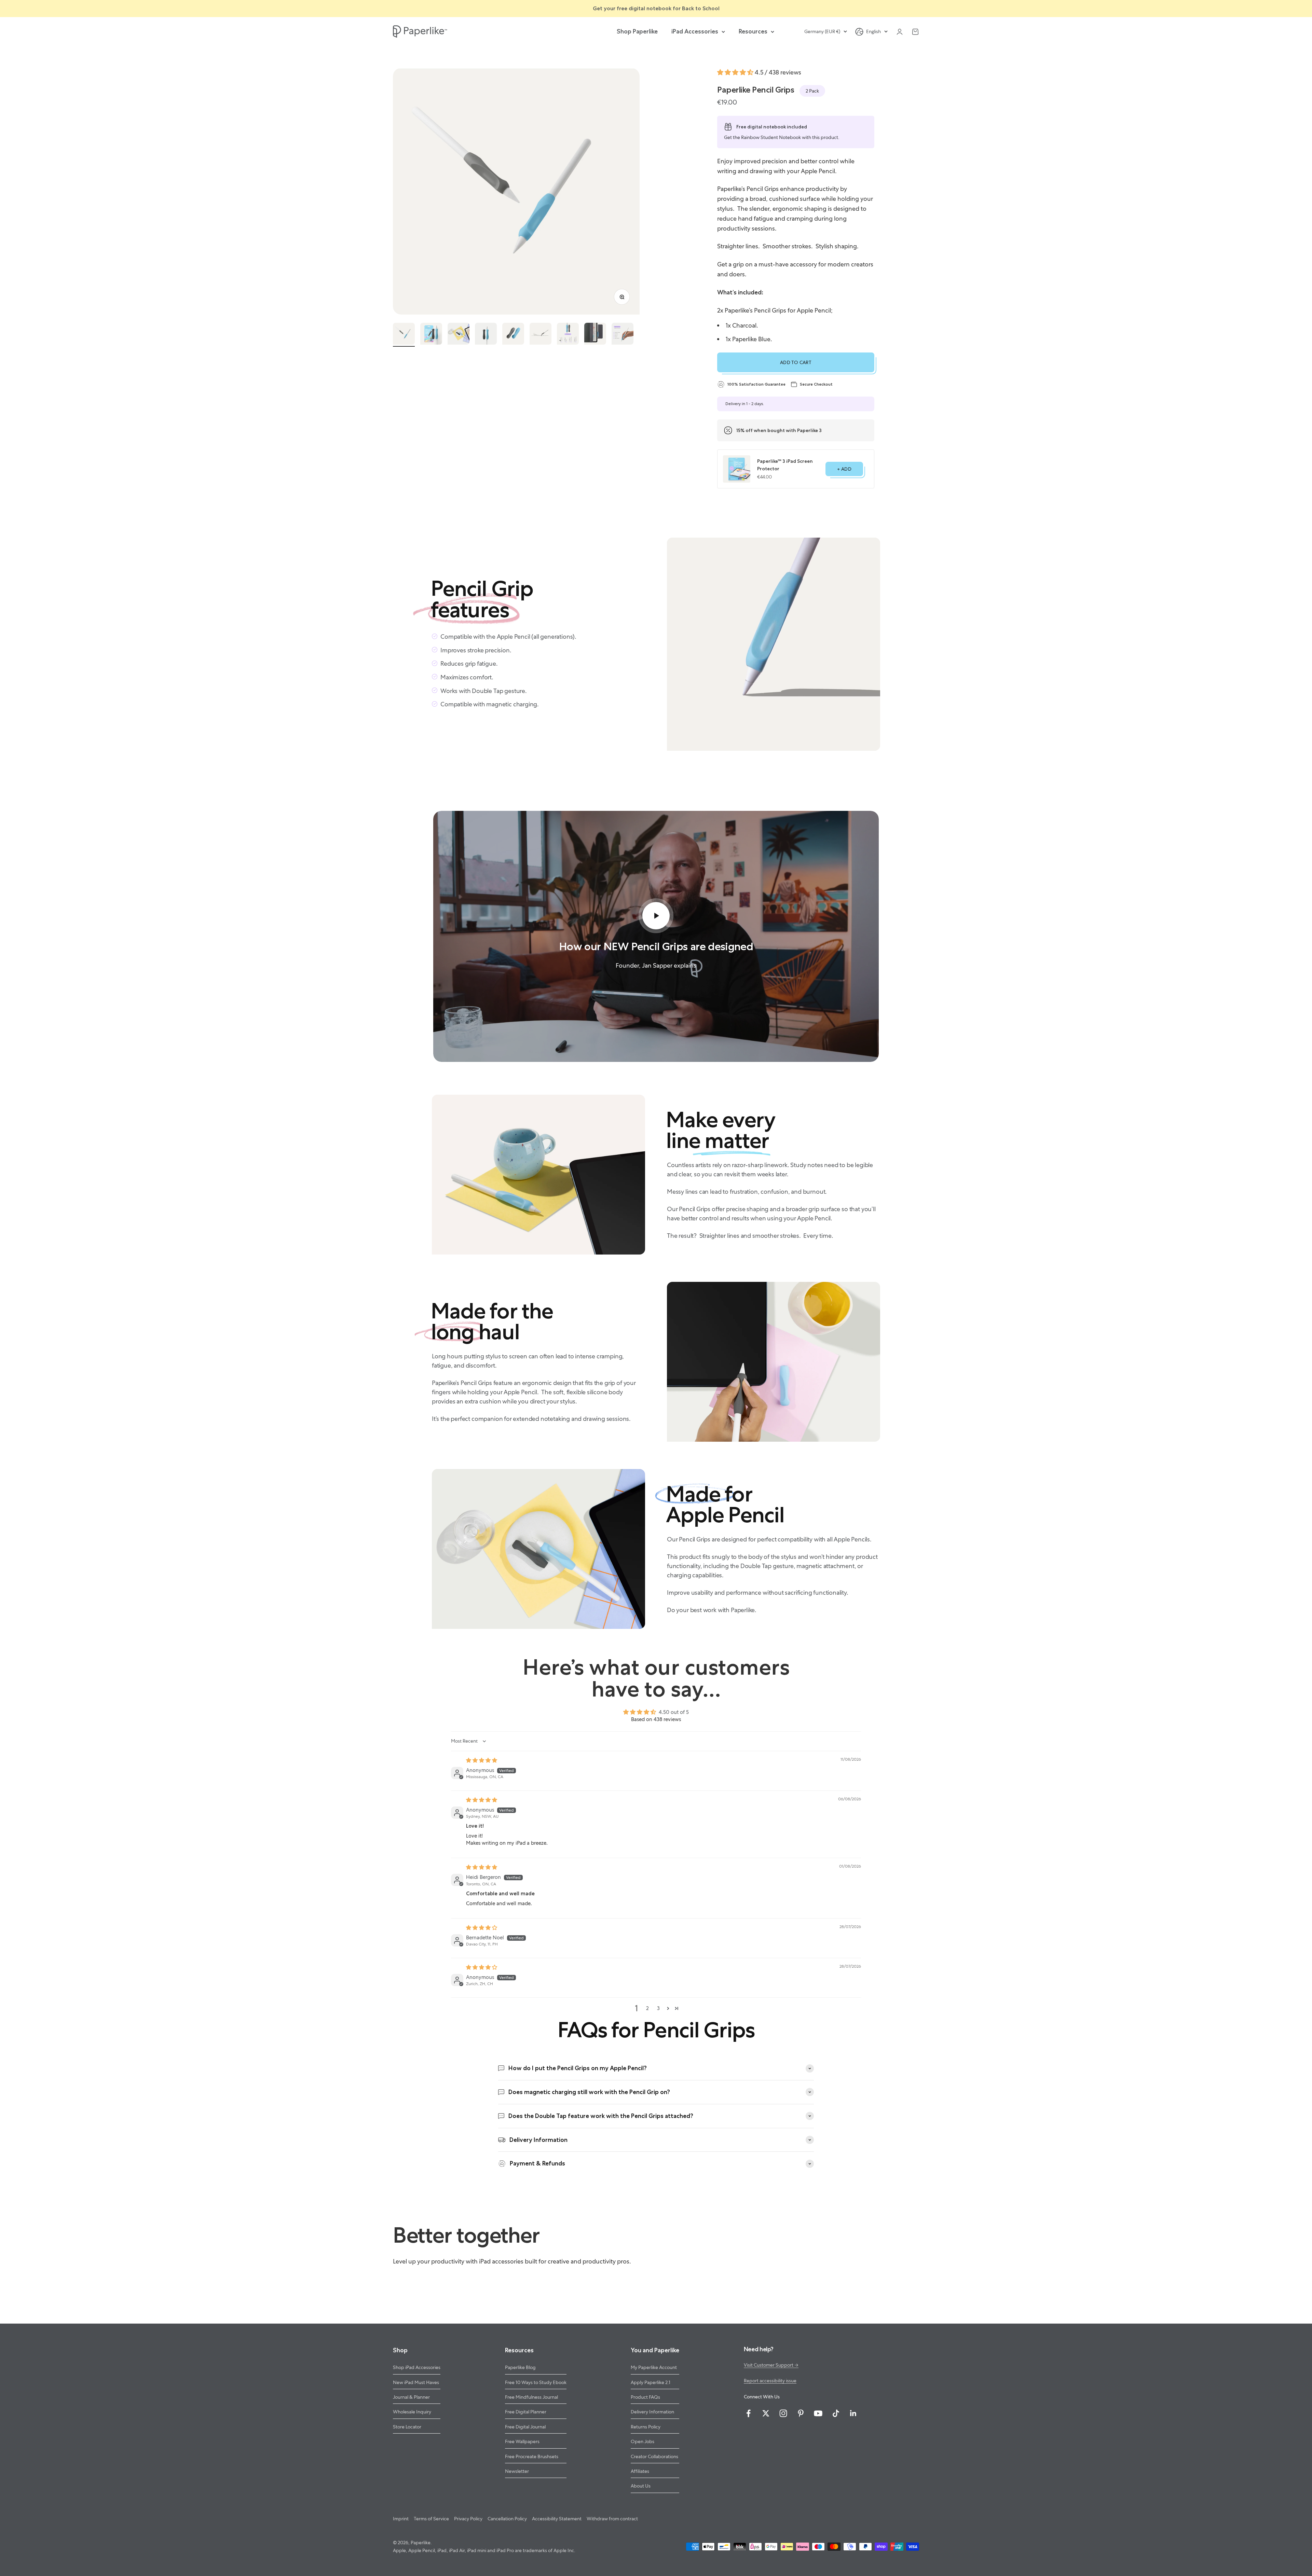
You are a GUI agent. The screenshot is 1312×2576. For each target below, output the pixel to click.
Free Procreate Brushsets (532, 2456)
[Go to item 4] (486, 335)
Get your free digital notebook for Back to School (656, 8)
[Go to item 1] (404, 335)
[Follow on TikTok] (836, 2413)
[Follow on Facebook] (748, 2413)
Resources (753, 31)
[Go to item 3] (459, 335)
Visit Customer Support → (771, 2365)
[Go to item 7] (568, 335)
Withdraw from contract (612, 2519)
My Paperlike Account (654, 2367)
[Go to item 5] (513, 335)
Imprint (401, 2519)
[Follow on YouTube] (818, 2413)
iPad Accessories (695, 31)
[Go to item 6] (541, 335)
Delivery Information (652, 2412)
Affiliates (640, 2471)
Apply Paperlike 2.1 (651, 2382)
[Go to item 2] (431, 335)
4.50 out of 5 (674, 1712)
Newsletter (517, 2471)
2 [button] (647, 2008)
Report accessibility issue (770, 2381)
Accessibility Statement (557, 2519)
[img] (482, 1760)
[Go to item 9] (623, 335)
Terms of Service (431, 2519)
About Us (641, 2486)
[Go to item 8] (595, 335)
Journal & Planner (411, 2397)
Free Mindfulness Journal (531, 2397)
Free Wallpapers (522, 2441)
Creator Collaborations (654, 2456)
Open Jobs (643, 2441)
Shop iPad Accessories (417, 2367)
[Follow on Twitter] (766, 2413)
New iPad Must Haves (416, 2382)
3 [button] (658, 2008)
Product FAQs (645, 2397)
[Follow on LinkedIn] (853, 2413)
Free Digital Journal (525, 2427)
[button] (736, 72)
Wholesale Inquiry (412, 2412)
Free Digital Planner (526, 2412)
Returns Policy (646, 2427)
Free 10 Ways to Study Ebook (536, 2382)
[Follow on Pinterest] (801, 2413)
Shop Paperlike (637, 31)
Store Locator (407, 2427)
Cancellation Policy (507, 2519)
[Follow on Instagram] (783, 2413)
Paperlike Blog (520, 2367)
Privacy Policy (468, 2519)
